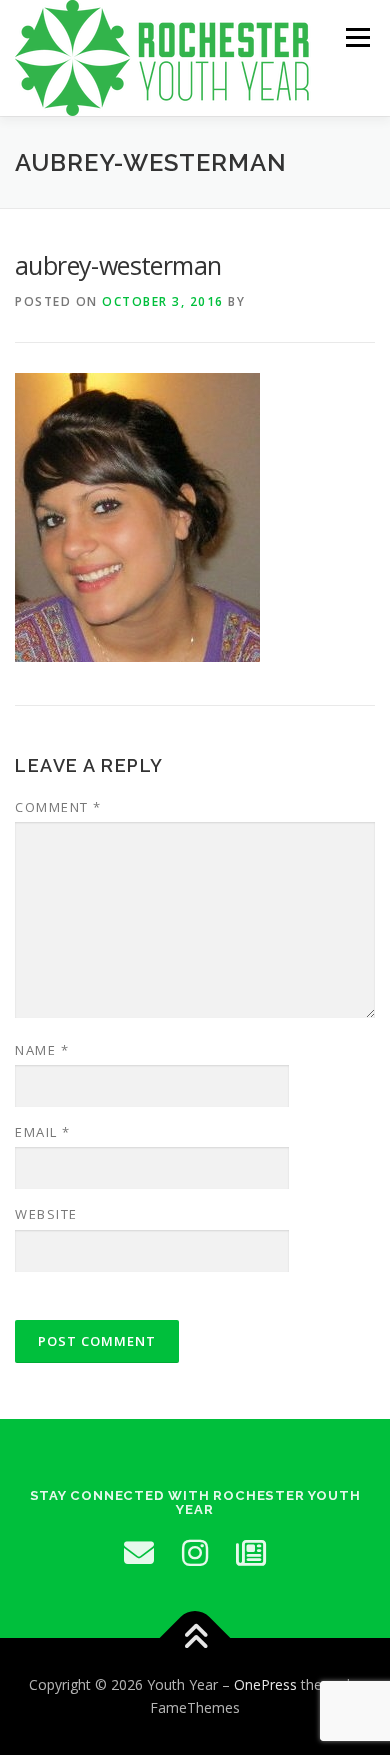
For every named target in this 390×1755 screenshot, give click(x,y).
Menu (356, 37)
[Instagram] (195, 1553)
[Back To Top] (195, 1637)
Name (42, 1050)
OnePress (265, 1684)
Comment (58, 807)
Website (46, 1214)
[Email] (139, 1553)
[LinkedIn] (251, 1553)
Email (43, 1132)
